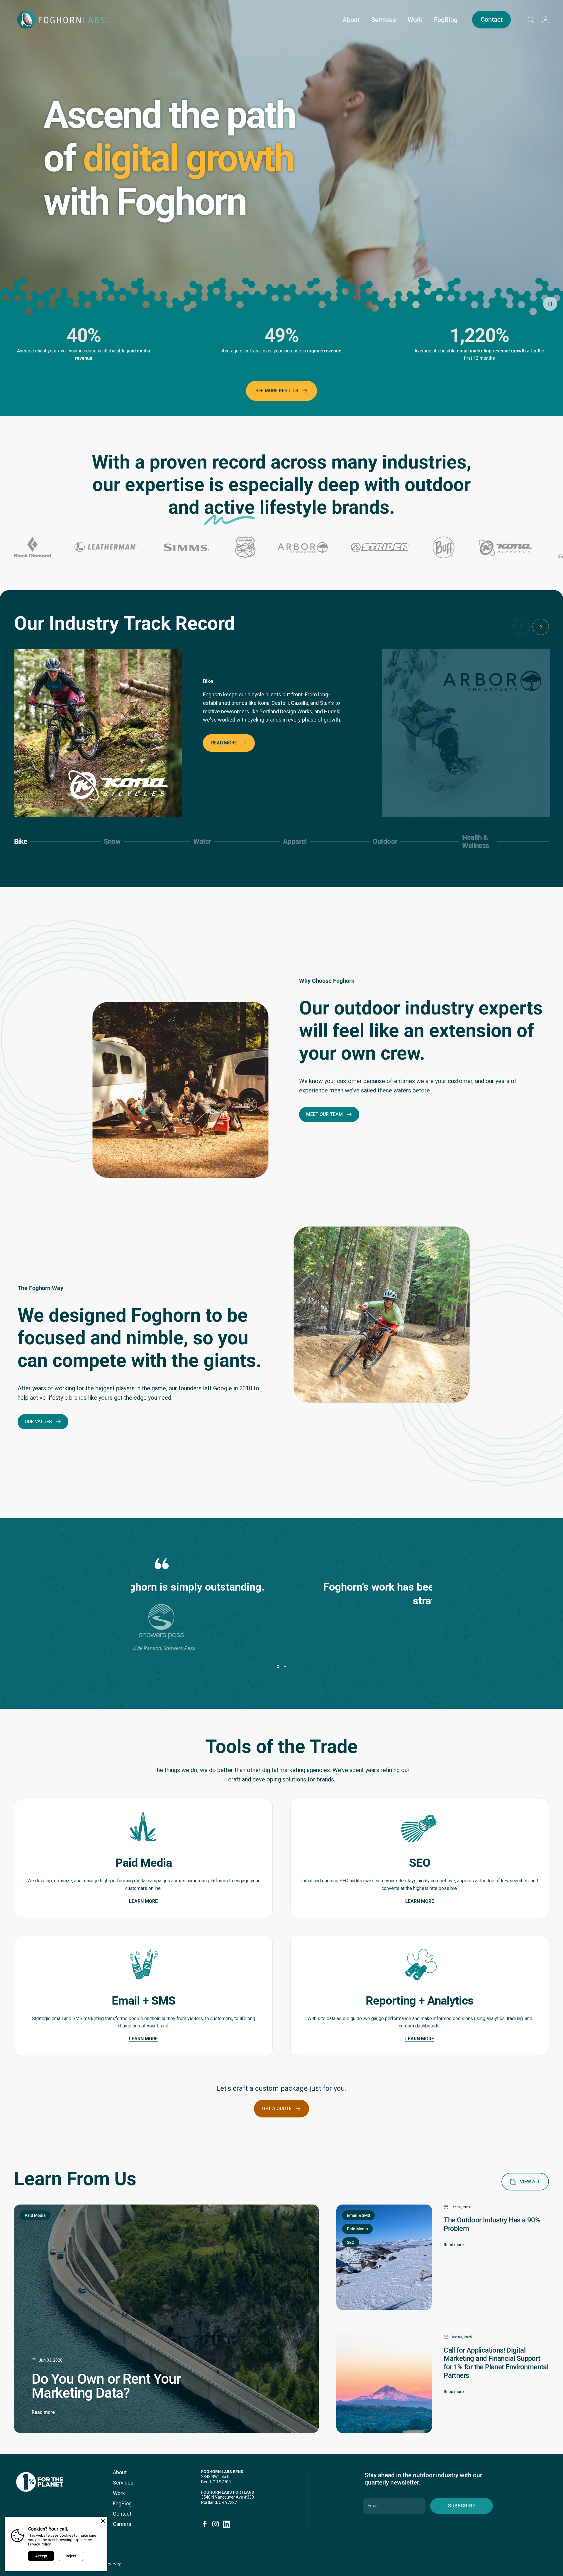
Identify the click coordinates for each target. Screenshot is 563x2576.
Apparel (295, 844)
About (120, 2472)
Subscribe (462, 2506)
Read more (43, 2412)
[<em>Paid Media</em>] (143, 1821)
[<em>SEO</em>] (420, 1821)
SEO (351, 2242)
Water (204, 844)
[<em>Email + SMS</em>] (143, 1958)
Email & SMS (358, 2215)
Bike (24, 844)
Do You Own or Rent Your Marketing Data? (106, 2386)
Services (123, 2483)
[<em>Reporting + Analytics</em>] (420, 1958)
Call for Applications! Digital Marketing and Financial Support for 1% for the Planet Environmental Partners (496, 2363)
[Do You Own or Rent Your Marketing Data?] (166, 2319)
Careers (122, 2524)
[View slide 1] (278, 1667)
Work (119, 2493)
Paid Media (35, 2215)
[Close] (103, 2521)
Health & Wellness (475, 841)
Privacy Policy (39, 2544)
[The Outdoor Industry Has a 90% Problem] (384, 2257)
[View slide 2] (285, 1667)
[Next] (541, 627)
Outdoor (385, 844)
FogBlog (122, 2503)
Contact (122, 2514)
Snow (114, 844)
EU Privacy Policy (108, 2564)
